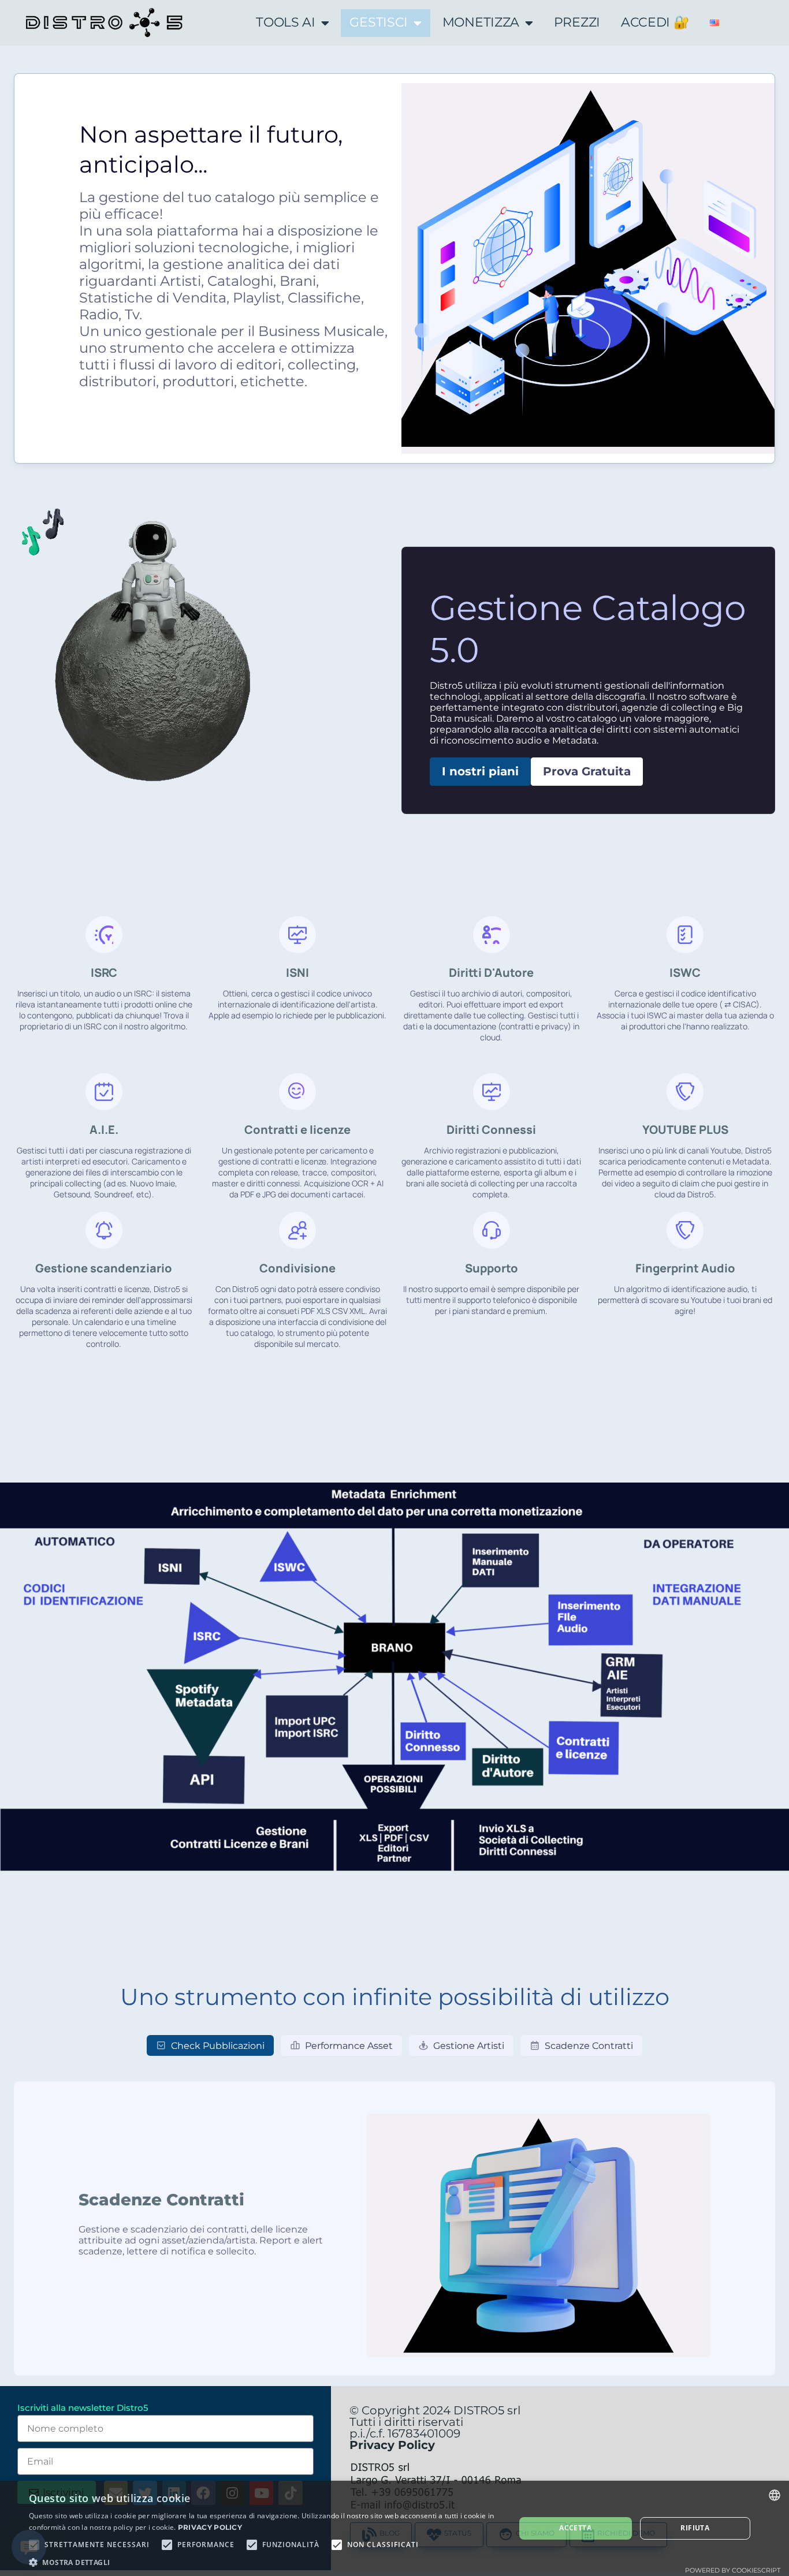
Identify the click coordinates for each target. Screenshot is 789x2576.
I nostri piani (480, 771)
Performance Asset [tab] (349, 2046)
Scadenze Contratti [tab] (589, 2046)
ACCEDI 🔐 (655, 22)
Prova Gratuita (587, 771)
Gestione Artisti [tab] (469, 2046)
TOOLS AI (286, 22)
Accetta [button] (575, 2528)
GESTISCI (379, 22)
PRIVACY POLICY (210, 2527)
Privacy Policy (392, 2445)
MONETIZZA (481, 22)
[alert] (394, 2528)
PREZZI (577, 22)
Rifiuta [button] (695, 2528)
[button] (265, 2562)
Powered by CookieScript (733, 2570)
